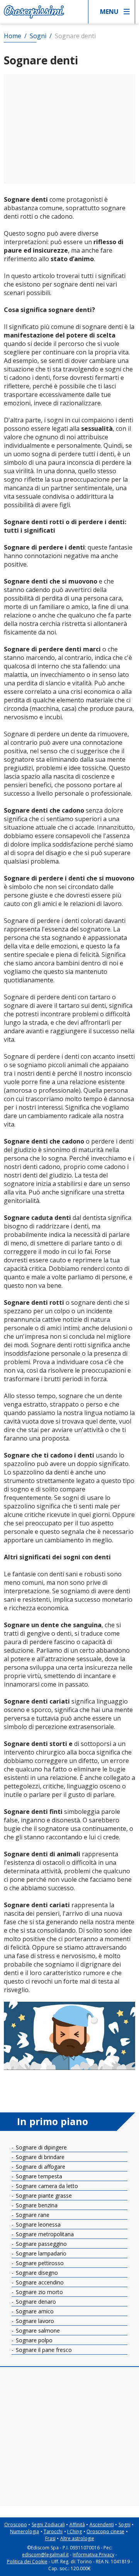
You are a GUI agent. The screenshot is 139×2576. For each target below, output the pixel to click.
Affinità (77, 2525)
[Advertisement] (69, 129)
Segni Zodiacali (48, 2525)
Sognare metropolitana (44, 2234)
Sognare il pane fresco (43, 2350)
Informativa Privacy (93, 2555)
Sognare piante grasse (43, 2196)
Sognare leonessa (37, 2224)
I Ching (75, 2531)
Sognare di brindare (39, 2157)
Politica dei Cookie (27, 2562)
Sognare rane (32, 2215)
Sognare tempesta (38, 2176)
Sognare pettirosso (39, 2263)
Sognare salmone (37, 2331)
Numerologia (25, 2531)
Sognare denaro (35, 2302)
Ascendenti (102, 2525)
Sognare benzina (36, 2205)
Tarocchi (53, 2531)
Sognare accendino (39, 2282)
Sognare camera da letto (46, 2186)
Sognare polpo (33, 2340)
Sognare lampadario (40, 2253)
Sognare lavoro (34, 2321)
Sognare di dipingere (41, 2147)
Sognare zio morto (39, 2292)
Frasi (50, 2538)
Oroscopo (16, 2525)
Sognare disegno (36, 2273)
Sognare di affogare (40, 2167)
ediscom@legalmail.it (45, 2555)
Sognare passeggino (41, 2244)
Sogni (125, 2525)
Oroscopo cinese (105, 2531)
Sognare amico (34, 2311)
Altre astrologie (77, 2538)
